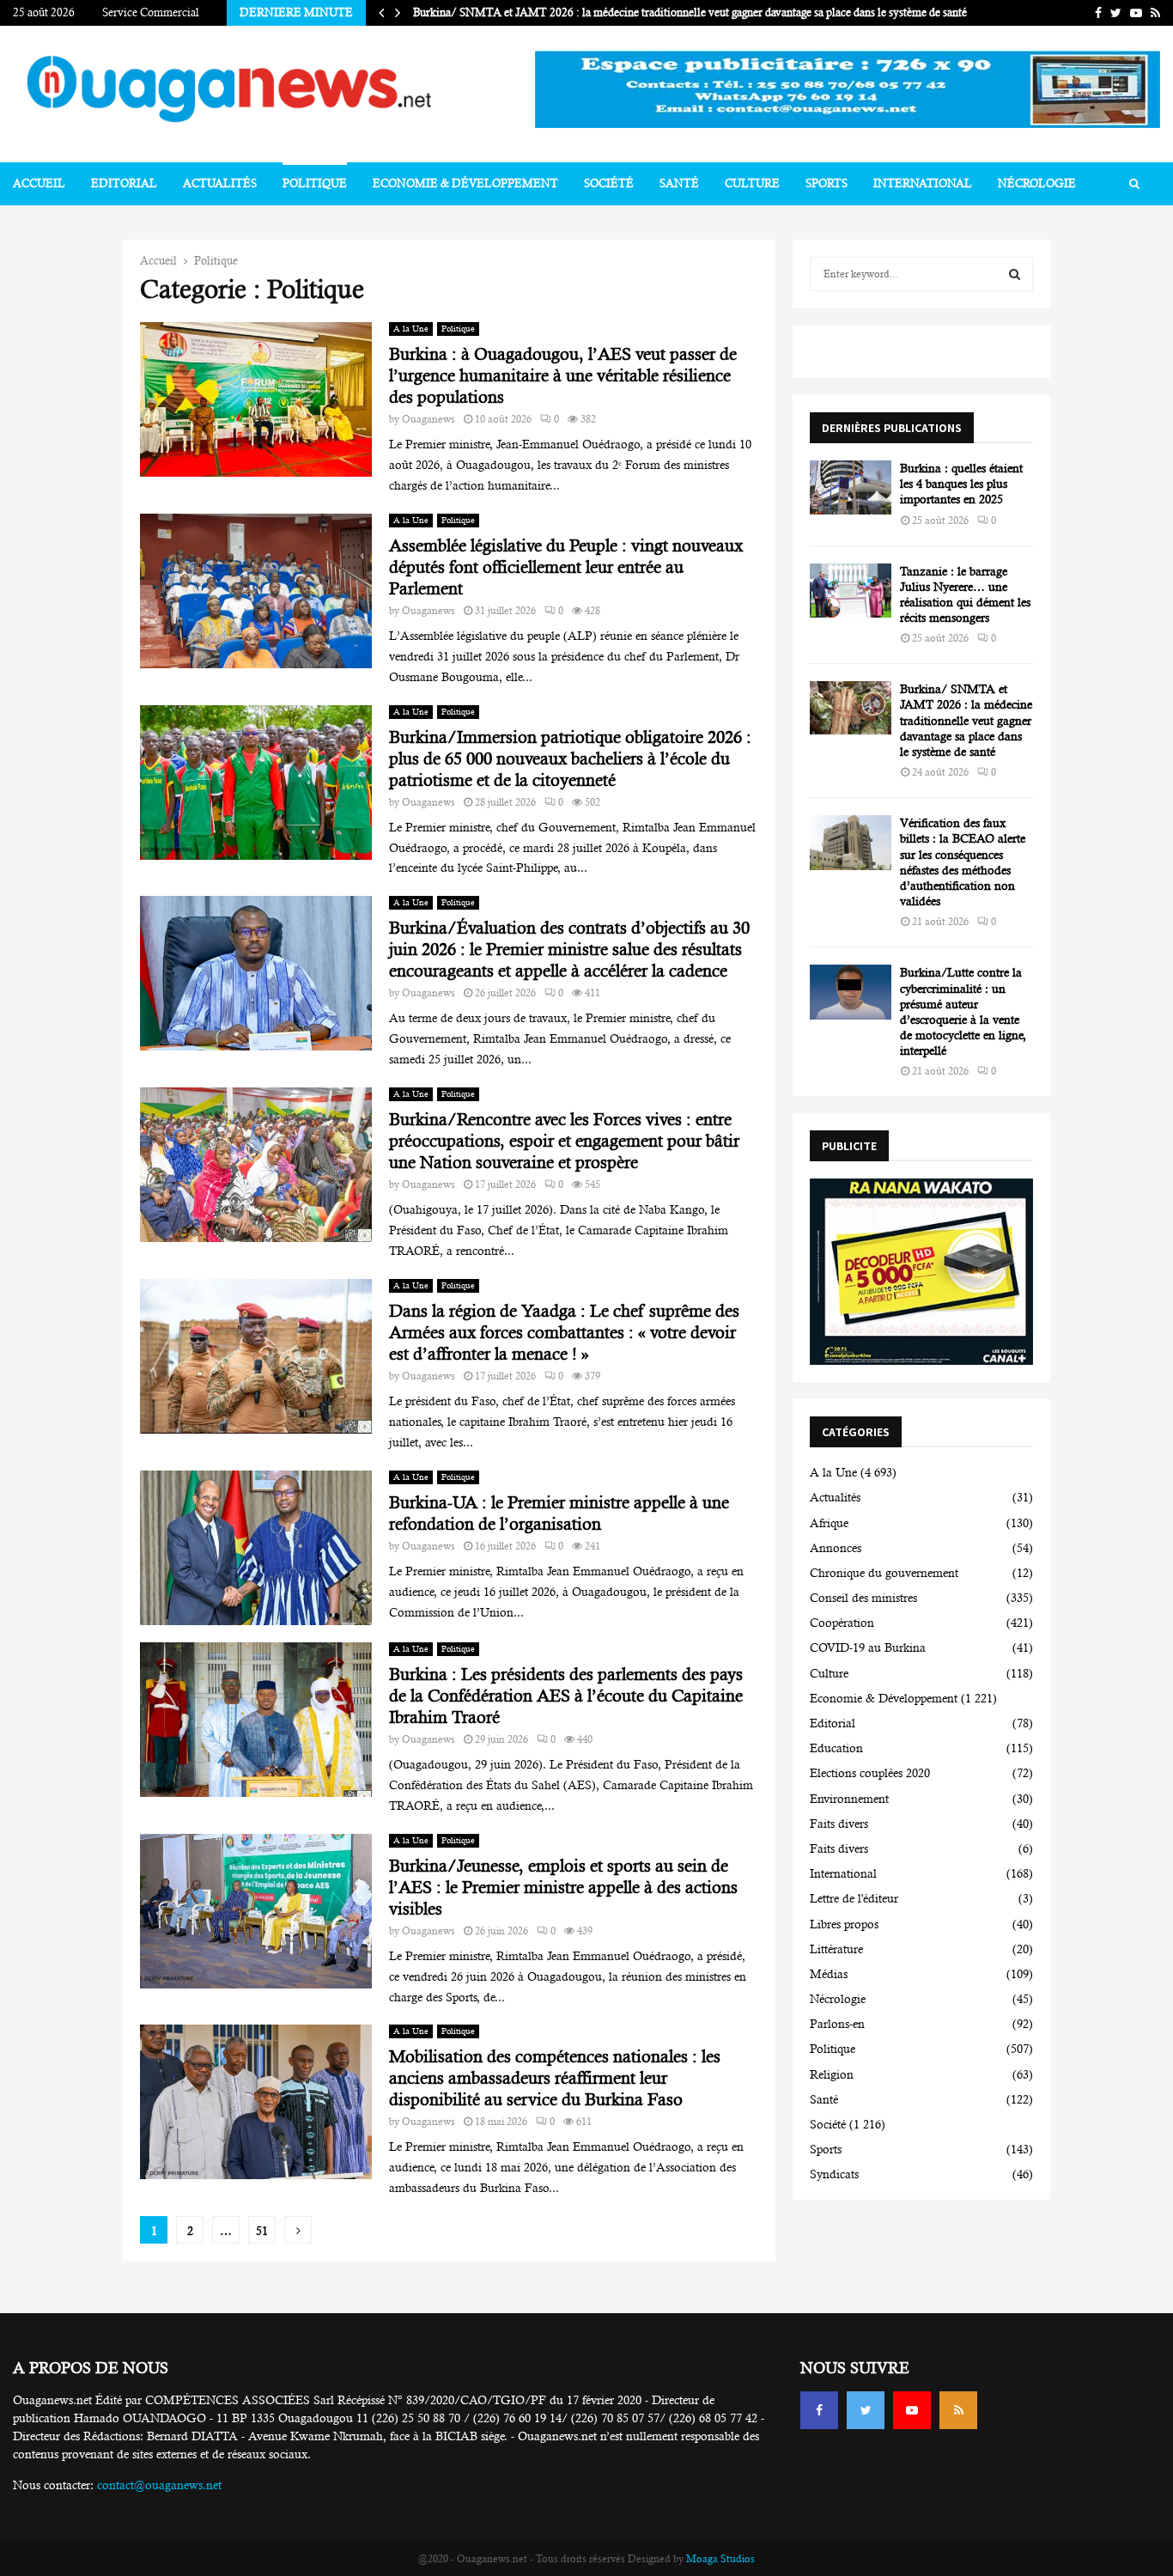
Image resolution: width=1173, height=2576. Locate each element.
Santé (679, 183)
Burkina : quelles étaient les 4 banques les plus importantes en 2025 (961, 484)
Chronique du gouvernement (884, 1573)
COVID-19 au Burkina (868, 1647)
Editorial (124, 183)
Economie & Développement (465, 183)
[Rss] (958, 2410)
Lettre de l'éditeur (854, 1898)
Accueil (39, 183)
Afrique (829, 1523)
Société (609, 183)
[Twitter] (866, 2410)
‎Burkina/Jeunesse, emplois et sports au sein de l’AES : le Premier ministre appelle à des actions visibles (563, 1888)
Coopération (842, 1623)
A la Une (411, 329)
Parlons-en (837, 2024)
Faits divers (839, 1824)
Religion (832, 2074)
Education (836, 1748)
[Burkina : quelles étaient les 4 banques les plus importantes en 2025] (851, 487)
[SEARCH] (1015, 274)
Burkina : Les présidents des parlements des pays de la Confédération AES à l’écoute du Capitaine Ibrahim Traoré (566, 1696)
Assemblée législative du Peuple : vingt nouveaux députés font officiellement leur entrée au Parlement (566, 567)
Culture (752, 183)
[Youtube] (912, 2410)
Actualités (220, 183)
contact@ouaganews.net (159, 2485)
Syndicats (834, 2174)
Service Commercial (151, 12)
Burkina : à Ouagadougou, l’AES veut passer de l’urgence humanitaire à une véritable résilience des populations (563, 376)
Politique (315, 183)
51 (262, 2231)
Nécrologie (1037, 183)
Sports (827, 183)
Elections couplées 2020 (870, 1773)
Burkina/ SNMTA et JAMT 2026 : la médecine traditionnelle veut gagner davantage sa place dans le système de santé (702, 12)
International (923, 183)
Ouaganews (428, 419)
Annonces (836, 1548)
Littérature (836, 1949)
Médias (829, 1974)
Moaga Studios (720, 2559)
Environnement (849, 1799)
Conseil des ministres (863, 1598)
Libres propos (844, 1924)
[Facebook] (819, 2410)
